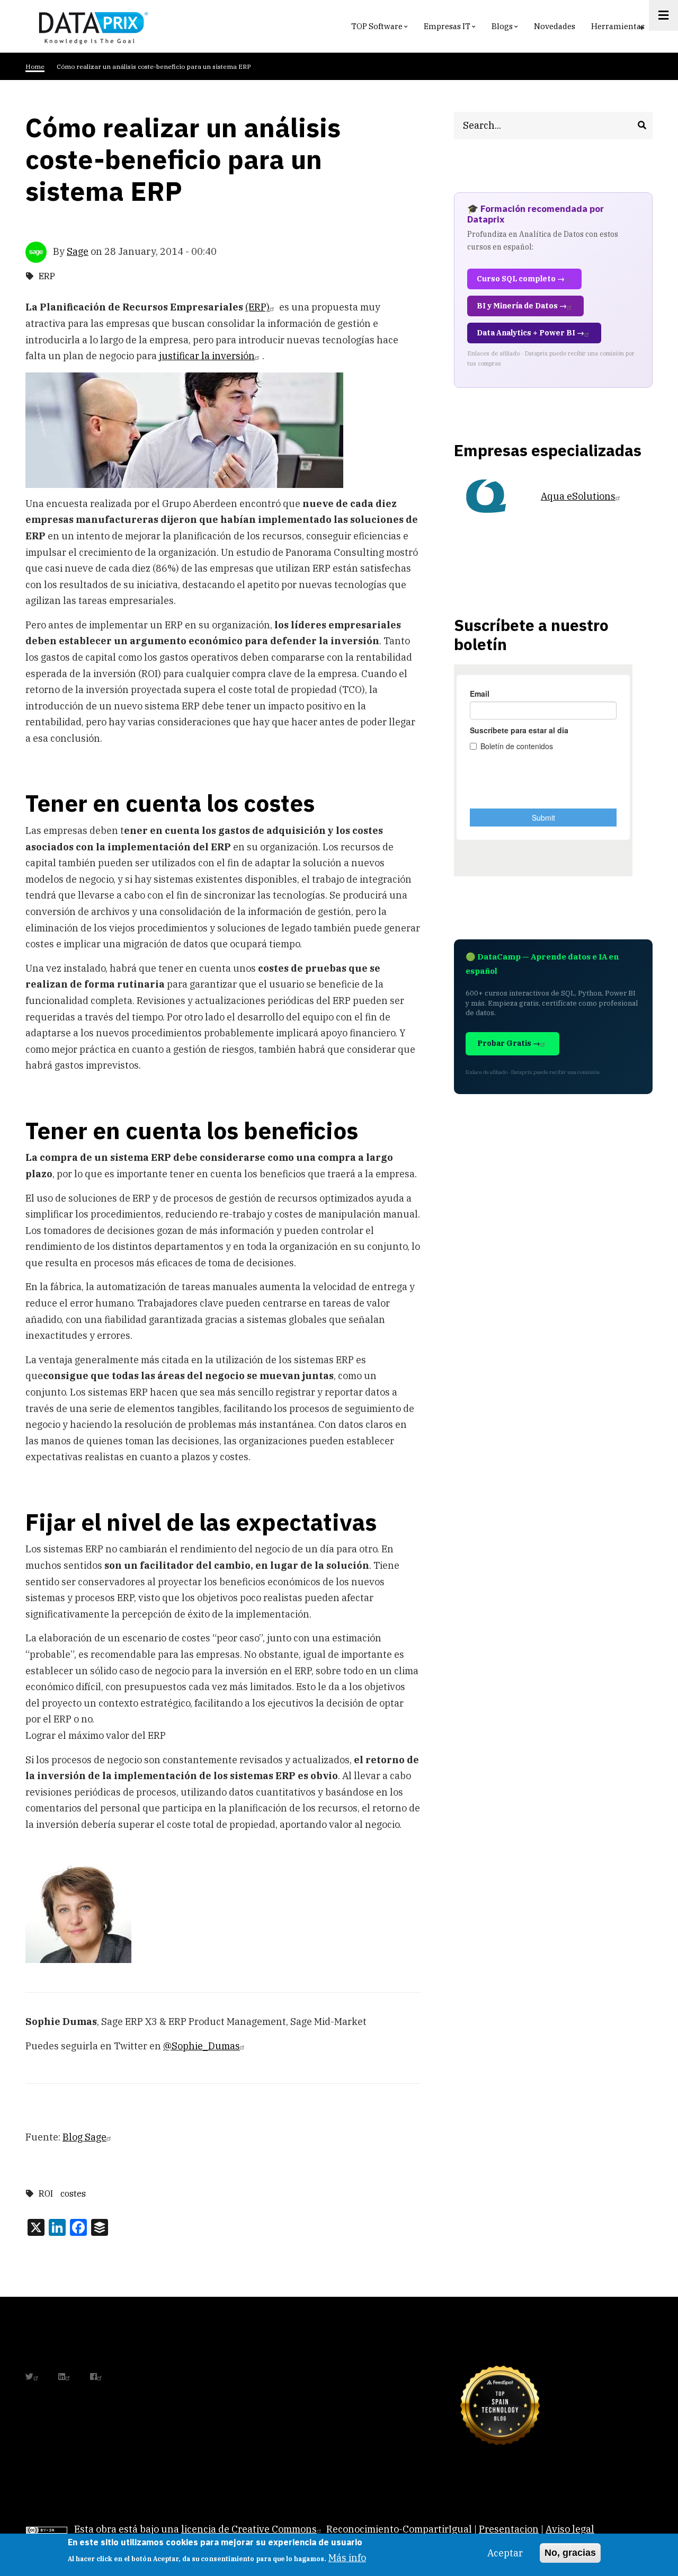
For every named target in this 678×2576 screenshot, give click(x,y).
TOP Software (381, 29)
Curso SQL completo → (521, 279)
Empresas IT (451, 29)
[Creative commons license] (47, 2529)
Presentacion (509, 2529)
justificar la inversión (207, 356)
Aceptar (505, 2553)
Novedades (555, 26)
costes (73, 2193)
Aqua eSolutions (578, 496)
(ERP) (257, 307)
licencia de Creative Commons (249, 2529)
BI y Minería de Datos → (522, 306)
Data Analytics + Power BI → (530, 333)
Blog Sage (84, 2137)
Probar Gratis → (509, 1043)
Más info (347, 2558)
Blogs (506, 29)
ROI (46, 2193)
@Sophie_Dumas (202, 2046)
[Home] (91, 26)
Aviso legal (570, 2529)
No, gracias (570, 2553)
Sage (78, 251)
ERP (47, 276)
